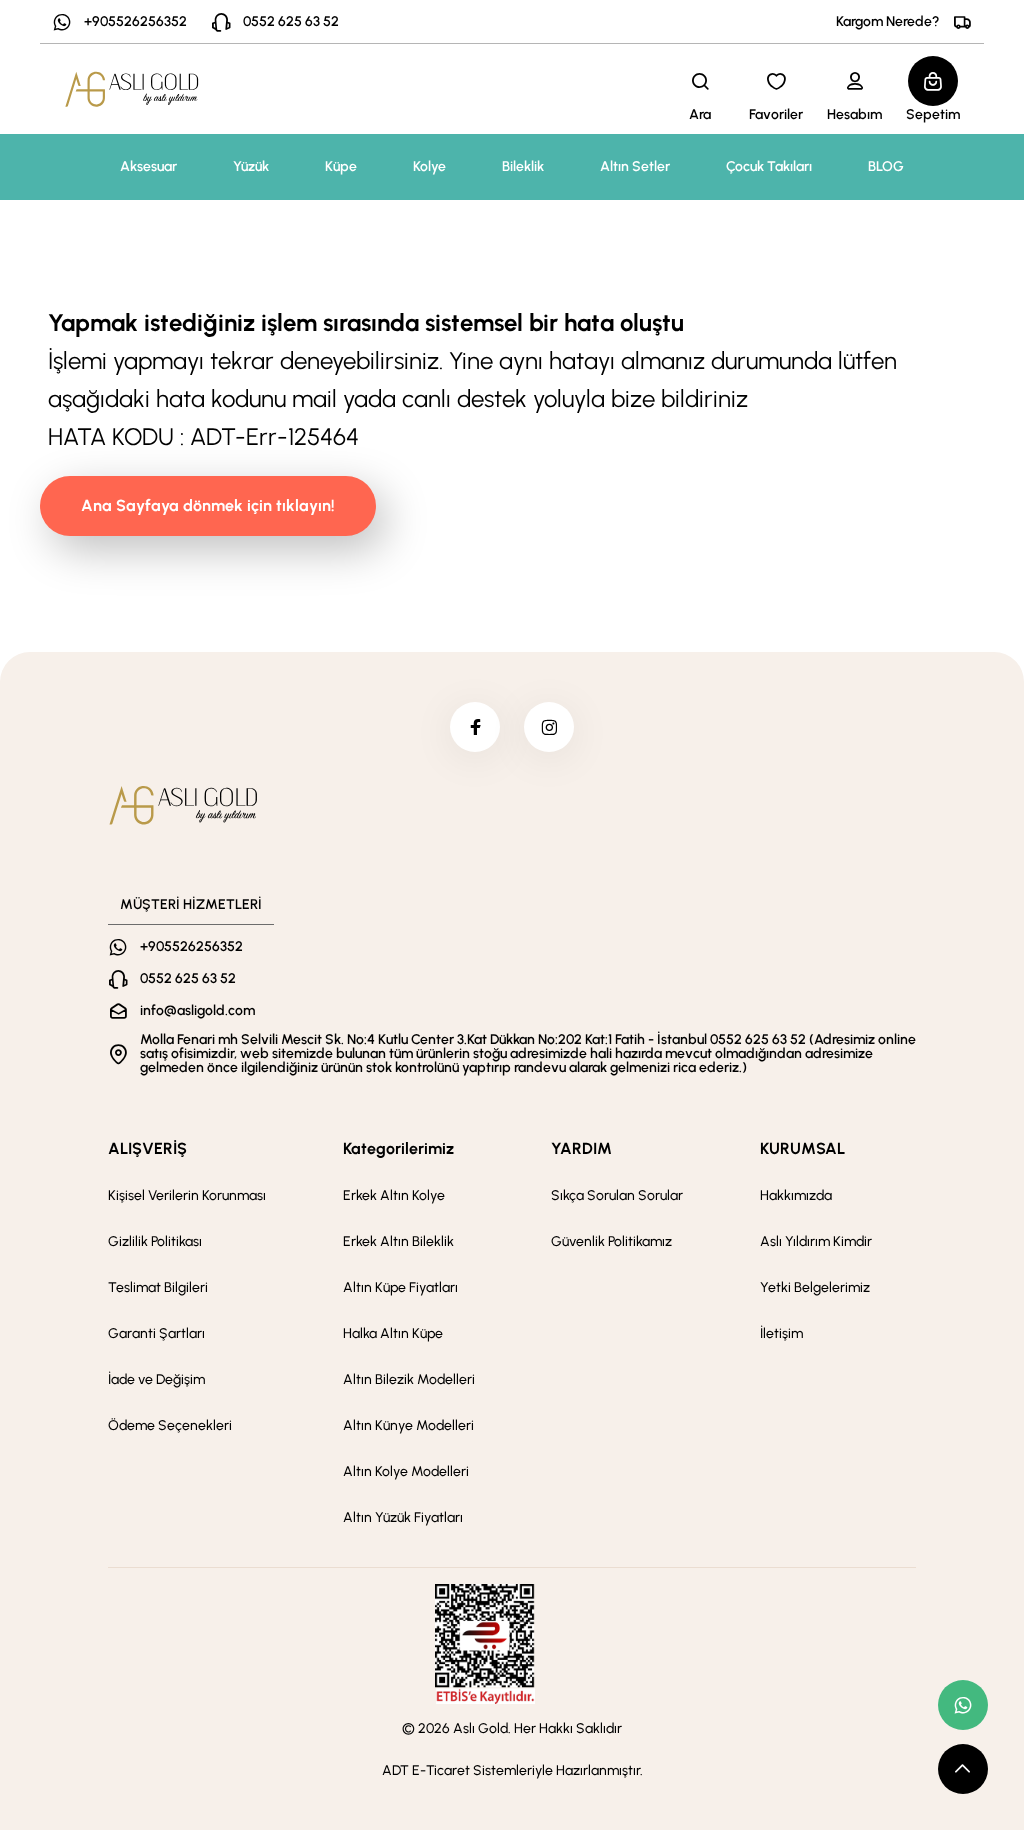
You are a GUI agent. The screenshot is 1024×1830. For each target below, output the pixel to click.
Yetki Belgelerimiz (815, 1287)
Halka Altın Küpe (393, 1333)
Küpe (341, 166)
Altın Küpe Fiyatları (400, 1287)
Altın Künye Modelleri (408, 1425)
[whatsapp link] (963, 1705)
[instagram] (549, 727)
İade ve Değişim (156, 1379)
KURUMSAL (802, 1148)
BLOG (886, 166)
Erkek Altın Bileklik (398, 1241)
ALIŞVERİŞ (147, 1148)
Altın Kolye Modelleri (406, 1471)
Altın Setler (635, 166)
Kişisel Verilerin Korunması (187, 1195)
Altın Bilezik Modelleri (409, 1379)
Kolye (429, 166)
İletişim (781, 1333)
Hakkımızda (796, 1195)
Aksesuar (148, 166)
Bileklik (523, 166)
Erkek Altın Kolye (394, 1195)
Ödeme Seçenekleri (170, 1425)
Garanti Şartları (156, 1333)
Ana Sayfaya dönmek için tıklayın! (208, 505)
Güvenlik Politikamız (611, 1241)
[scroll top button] (963, 1769)
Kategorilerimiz (398, 1148)
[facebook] (475, 727)
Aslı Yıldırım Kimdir (816, 1241)
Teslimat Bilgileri (158, 1287)
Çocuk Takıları (769, 166)
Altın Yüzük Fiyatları (403, 1517)
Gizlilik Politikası (155, 1241)
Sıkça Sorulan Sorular (617, 1195)
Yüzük (251, 166)
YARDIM (581, 1148)
